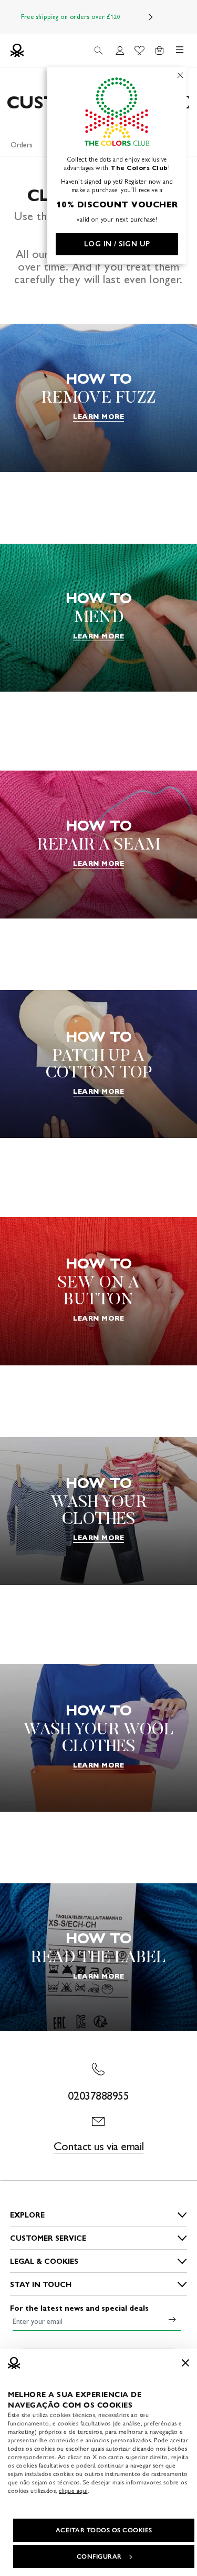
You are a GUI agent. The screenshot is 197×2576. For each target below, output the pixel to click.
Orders (22, 145)
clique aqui (73, 2491)
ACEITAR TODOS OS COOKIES (104, 2530)
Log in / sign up (117, 244)
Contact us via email (98, 2146)
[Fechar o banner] (185, 2363)
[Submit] (172, 2319)
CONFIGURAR (99, 2557)
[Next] (151, 17)
